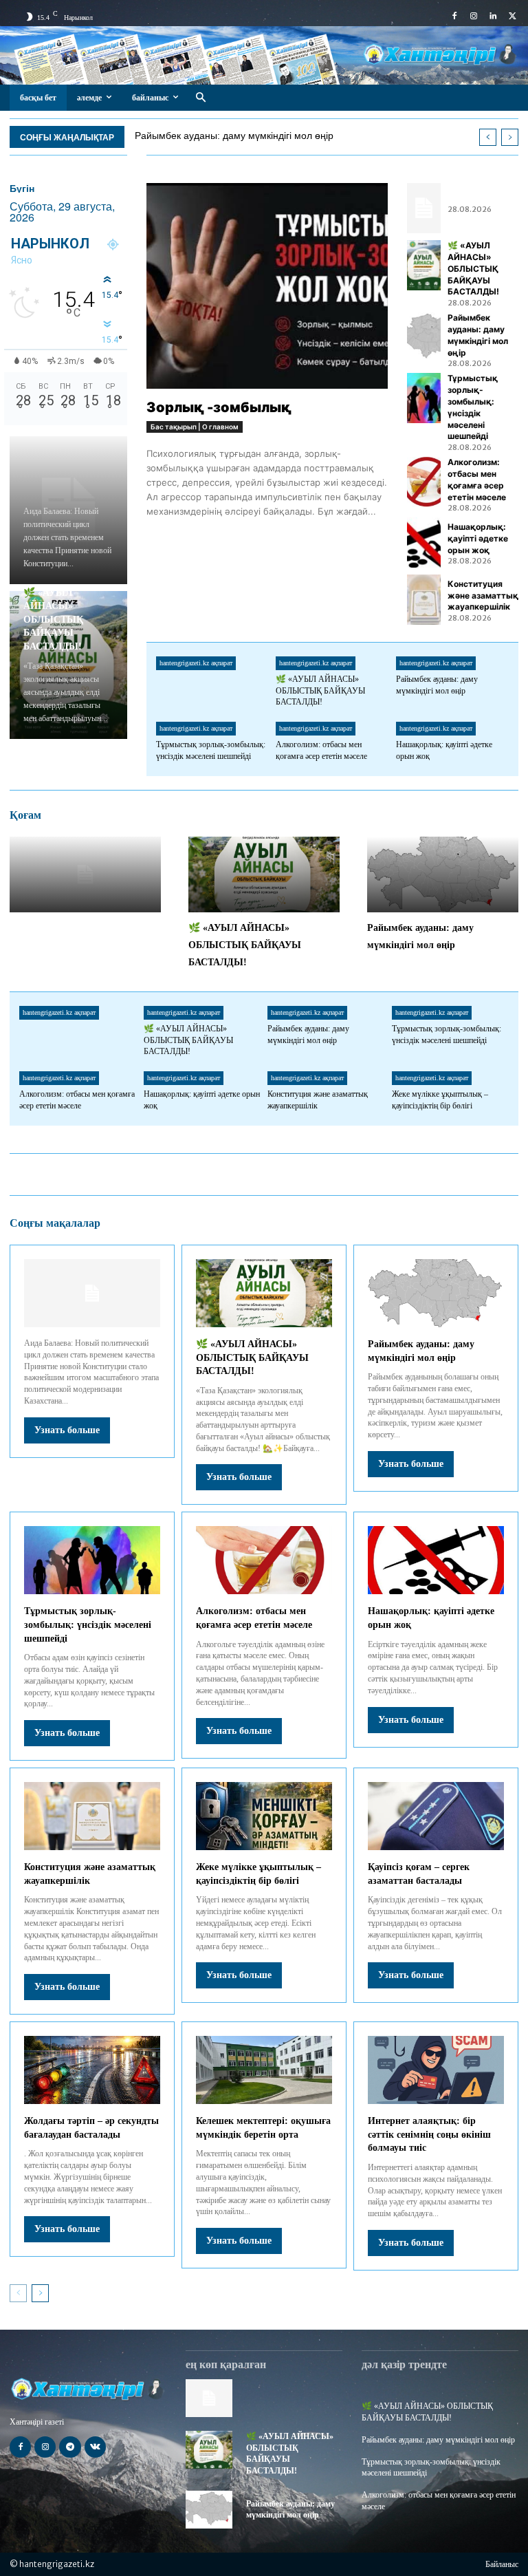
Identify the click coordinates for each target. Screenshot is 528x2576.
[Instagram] (474, 17)
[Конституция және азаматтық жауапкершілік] (423, 600)
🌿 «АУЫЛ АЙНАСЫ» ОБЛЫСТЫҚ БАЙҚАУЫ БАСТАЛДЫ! (53, 620)
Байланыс (502, 2564)
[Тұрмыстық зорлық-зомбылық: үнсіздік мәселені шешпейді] (423, 398)
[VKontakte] (95, 2447)
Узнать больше (67, 1430)
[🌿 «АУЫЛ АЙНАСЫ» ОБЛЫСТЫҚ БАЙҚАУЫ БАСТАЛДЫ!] (423, 265)
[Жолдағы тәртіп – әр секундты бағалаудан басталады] (92, 2070)
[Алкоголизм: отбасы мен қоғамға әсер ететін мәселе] (423, 482)
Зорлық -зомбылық (219, 407)
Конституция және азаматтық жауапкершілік (483, 595)
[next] (510, 137)
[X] (512, 17)
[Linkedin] (493, 17)
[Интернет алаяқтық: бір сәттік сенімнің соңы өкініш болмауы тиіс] (436, 2070)
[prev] (488, 137)
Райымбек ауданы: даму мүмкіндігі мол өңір (234, 136)
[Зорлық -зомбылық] (267, 286)
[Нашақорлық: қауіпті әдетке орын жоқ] (423, 543)
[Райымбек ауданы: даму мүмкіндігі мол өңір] (423, 337)
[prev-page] (18, 2293)
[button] (200, 98)
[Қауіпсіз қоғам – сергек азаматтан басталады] (436, 1816)
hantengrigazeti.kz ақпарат (196, 663)
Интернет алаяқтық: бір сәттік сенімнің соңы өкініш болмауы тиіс (429, 2134)
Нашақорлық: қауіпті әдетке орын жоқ (478, 538)
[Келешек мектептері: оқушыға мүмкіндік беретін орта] (264, 2070)
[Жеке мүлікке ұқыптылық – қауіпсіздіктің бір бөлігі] (264, 1816)
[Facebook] (454, 17)
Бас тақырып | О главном (195, 427)
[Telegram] (70, 2447)
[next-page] (40, 2293)
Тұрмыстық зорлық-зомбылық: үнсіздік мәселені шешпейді (88, 1624)
